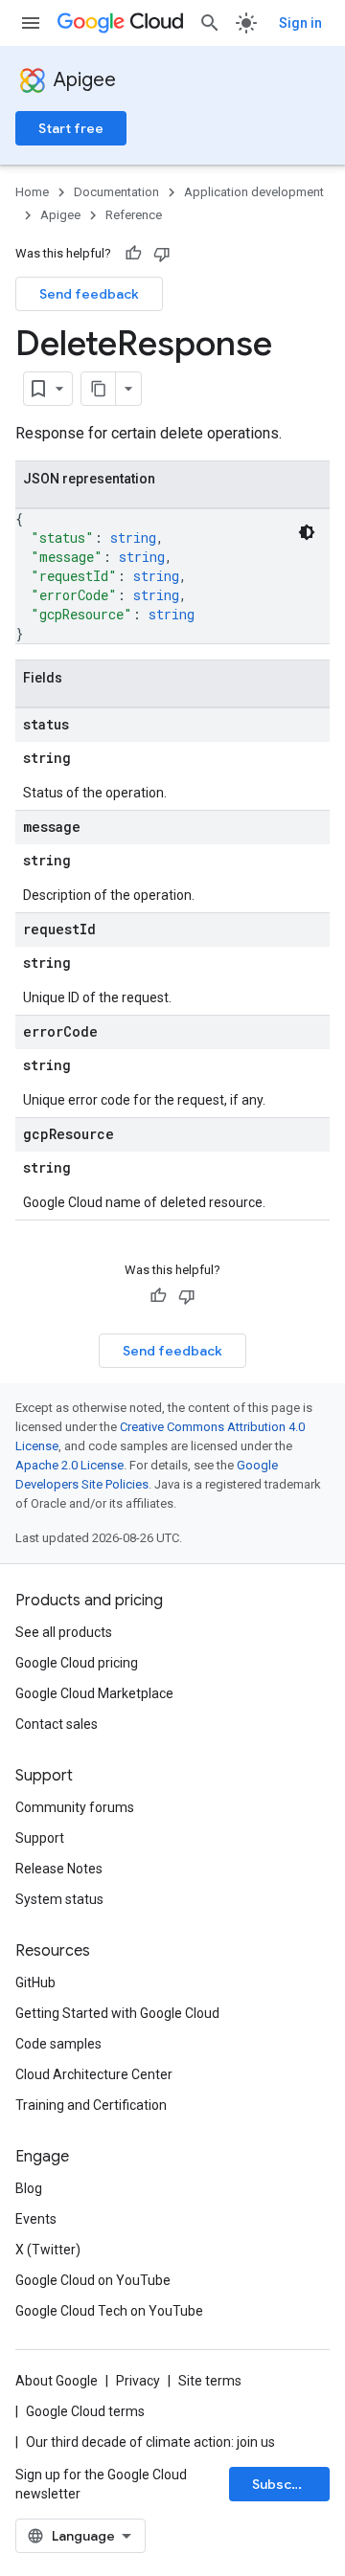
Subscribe (285, 2484)
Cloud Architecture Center (94, 2074)
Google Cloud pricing (77, 1663)
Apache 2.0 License (69, 1465)
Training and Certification (91, 2105)
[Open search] (210, 23)
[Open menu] (31, 23)
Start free (71, 128)
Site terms (210, 2381)
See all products (64, 1632)
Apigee (85, 80)
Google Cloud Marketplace (94, 1693)
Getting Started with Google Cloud (117, 2013)
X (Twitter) (48, 2250)
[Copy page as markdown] (99, 389)
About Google (57, 2381)
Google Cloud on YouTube (93, 2280)
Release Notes (59, 1869)
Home (32, 192)
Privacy (138, 2381)
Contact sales (57, 1724)
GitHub (35, 1982)
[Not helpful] (162, 254)
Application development (254, 192)
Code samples (58, 2044)
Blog (29, 2188)
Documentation (116, 192)
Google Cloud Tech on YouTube (109, 2311)
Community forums (75, 1807)
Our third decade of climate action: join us (150, 2442)
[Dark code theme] (307, 532)
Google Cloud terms (85, 2411)
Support (40, 1838)
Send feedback (89, 294)
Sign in (300, 23)
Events (36, 2219)
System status (59, 1899)
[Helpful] (133, 254)
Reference (134, 215)
